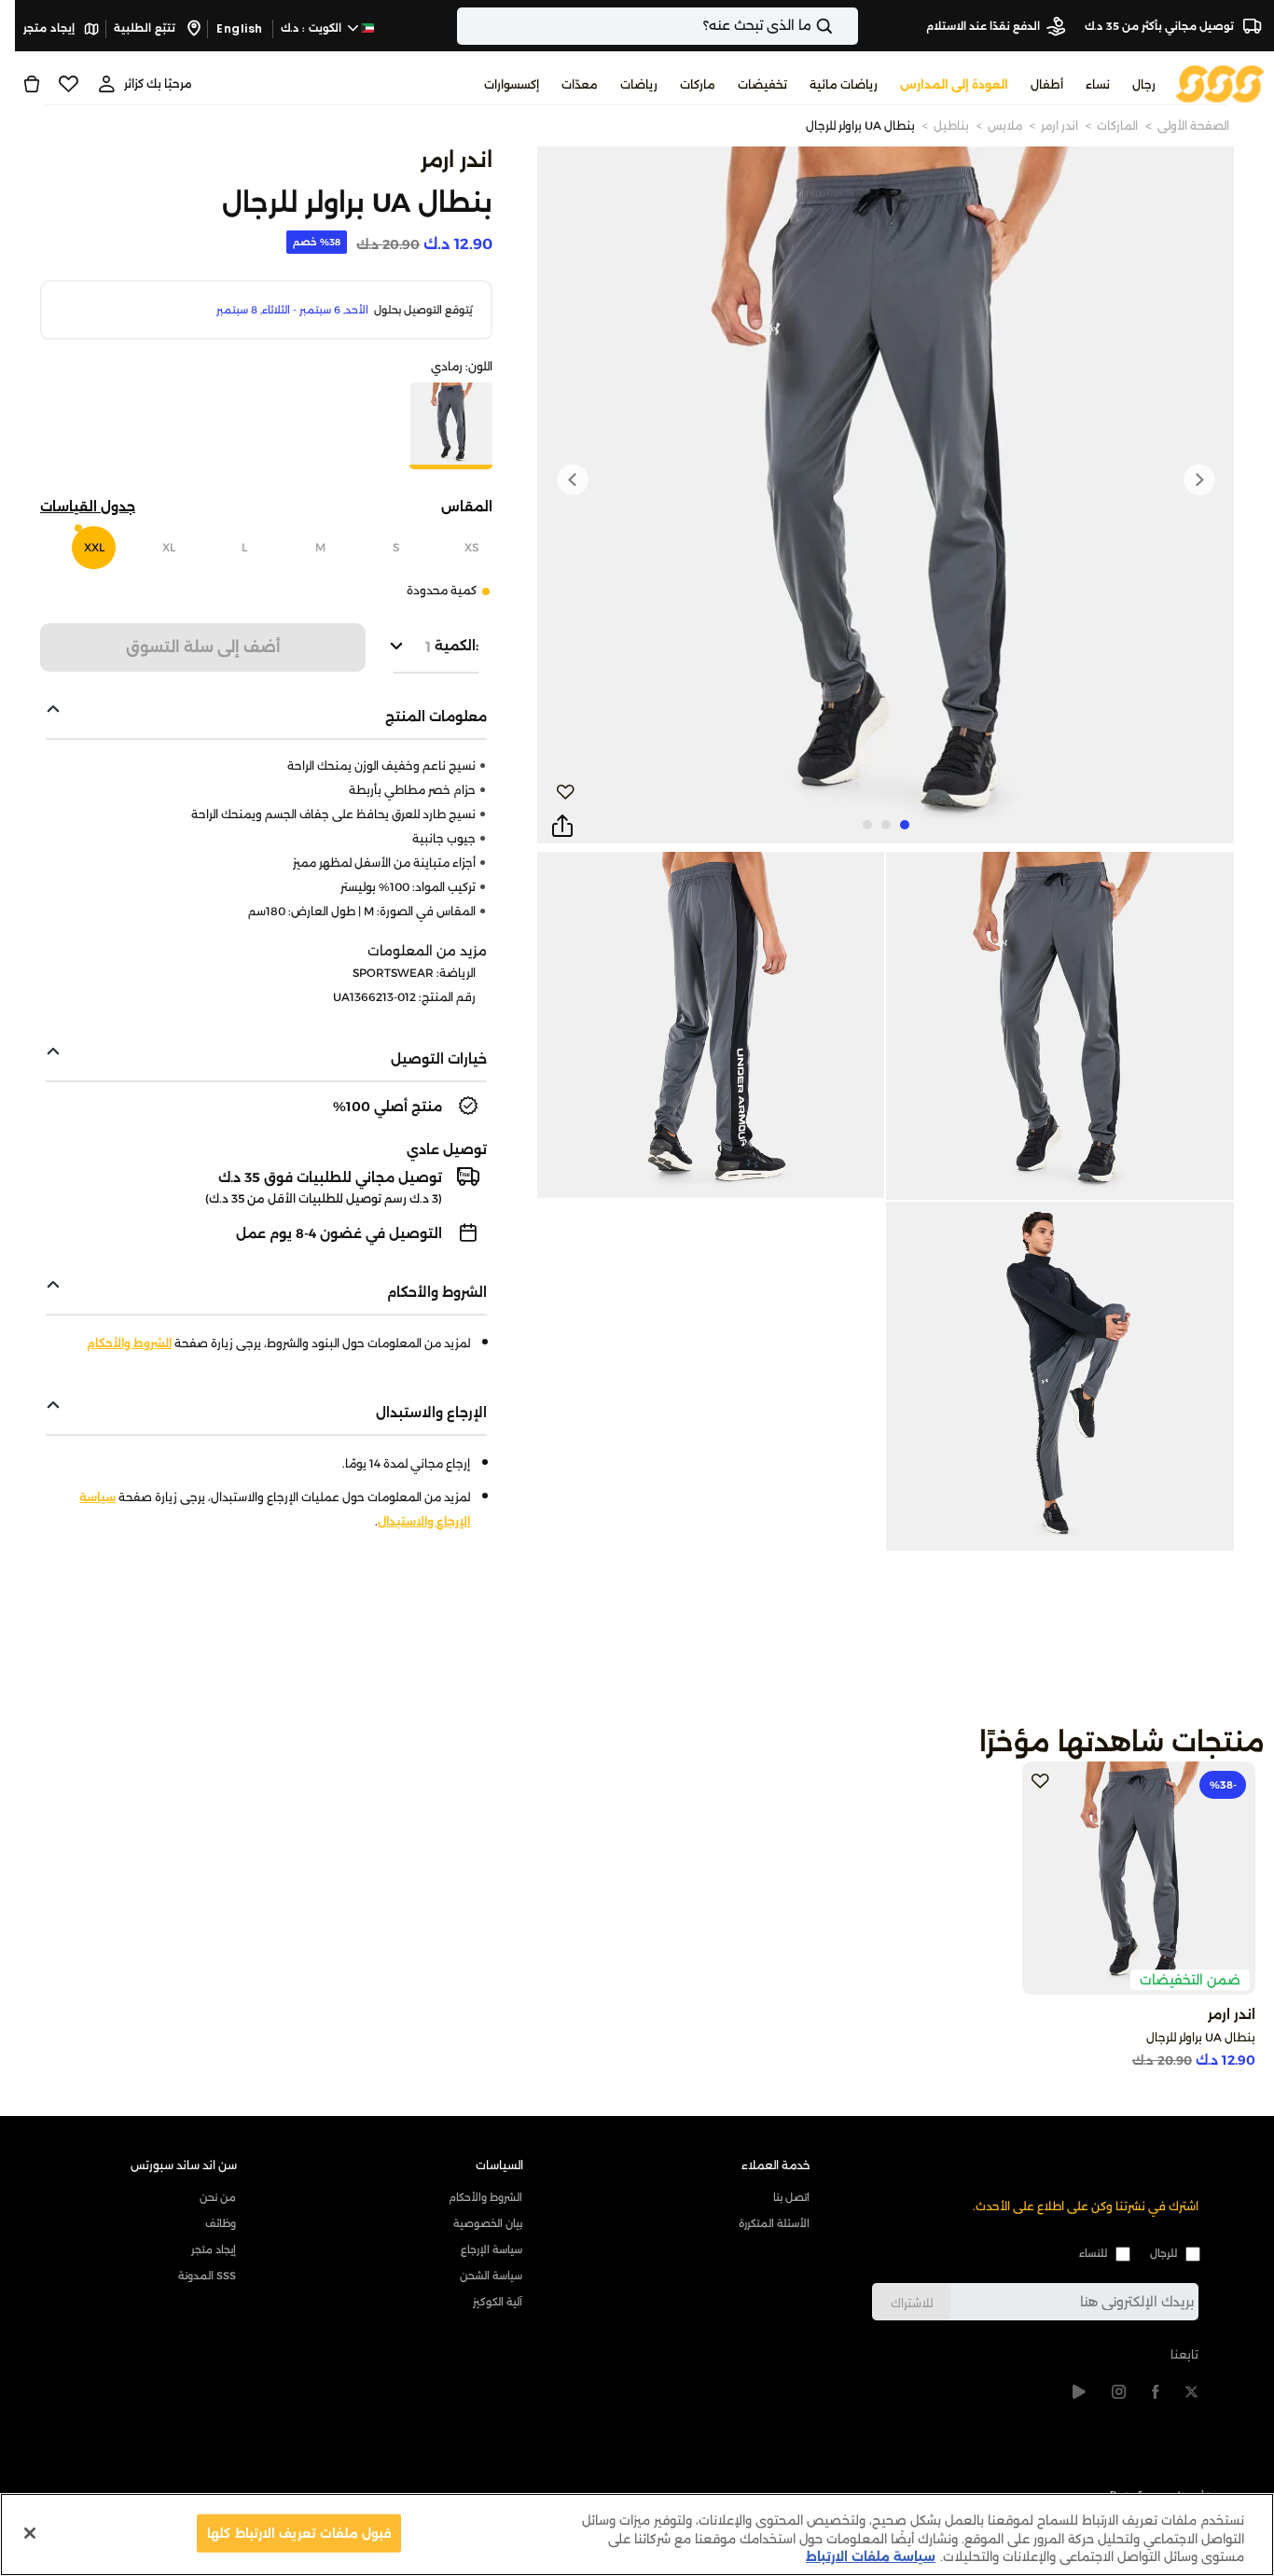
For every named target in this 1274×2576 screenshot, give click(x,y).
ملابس (1005, 125)
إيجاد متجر (50, 28)
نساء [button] (1098, 84)
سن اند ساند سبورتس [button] (184, 2165)
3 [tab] (867, 825)
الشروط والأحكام (129, 1343)
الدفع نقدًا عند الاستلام (983, 26)
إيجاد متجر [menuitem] (214, 2249)
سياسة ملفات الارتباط (871, 2556)
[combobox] (658, 26)
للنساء (1093, 2253)
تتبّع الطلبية (146, 28)
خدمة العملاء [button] (776, 2165)
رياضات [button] (639, 84)
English (240, 28)
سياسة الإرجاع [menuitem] (492, 2249)
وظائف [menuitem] (221, 2223)
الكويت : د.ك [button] (313, 28)
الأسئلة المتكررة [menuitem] (774, 2223)
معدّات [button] (580, 84)
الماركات (1117, 125)
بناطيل (951, 125)
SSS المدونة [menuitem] (207, 2276)
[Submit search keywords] (840, 26)
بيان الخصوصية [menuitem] (488, 2223)
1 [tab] (905, 825)
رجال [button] (1144, 84)
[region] (637, 2534)
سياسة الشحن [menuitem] (491, 2276)
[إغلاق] (30, 2533)
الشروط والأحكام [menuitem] (485, 2197)
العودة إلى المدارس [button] (954, 84)
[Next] (573, 480)
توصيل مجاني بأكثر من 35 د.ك (1161, 26)
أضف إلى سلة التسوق (203, 647)
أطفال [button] (1047, 84)
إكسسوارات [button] (512, 84)
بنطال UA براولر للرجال (860, 125)
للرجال (1163, 2253)
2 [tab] (886, 825)
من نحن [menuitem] (218, 2197)
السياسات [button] (499, 2165)
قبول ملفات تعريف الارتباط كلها (299, 2532)
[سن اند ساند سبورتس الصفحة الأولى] (1220, 83)
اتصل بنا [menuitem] (791, 2197)
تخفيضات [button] (762, 84)
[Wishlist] (69, 84)
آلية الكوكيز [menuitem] (498, 2302)
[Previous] (1198, 480)
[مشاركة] (562, 827)
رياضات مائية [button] (844, 84)
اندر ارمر (1059, 125)
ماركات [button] (698, 84)
